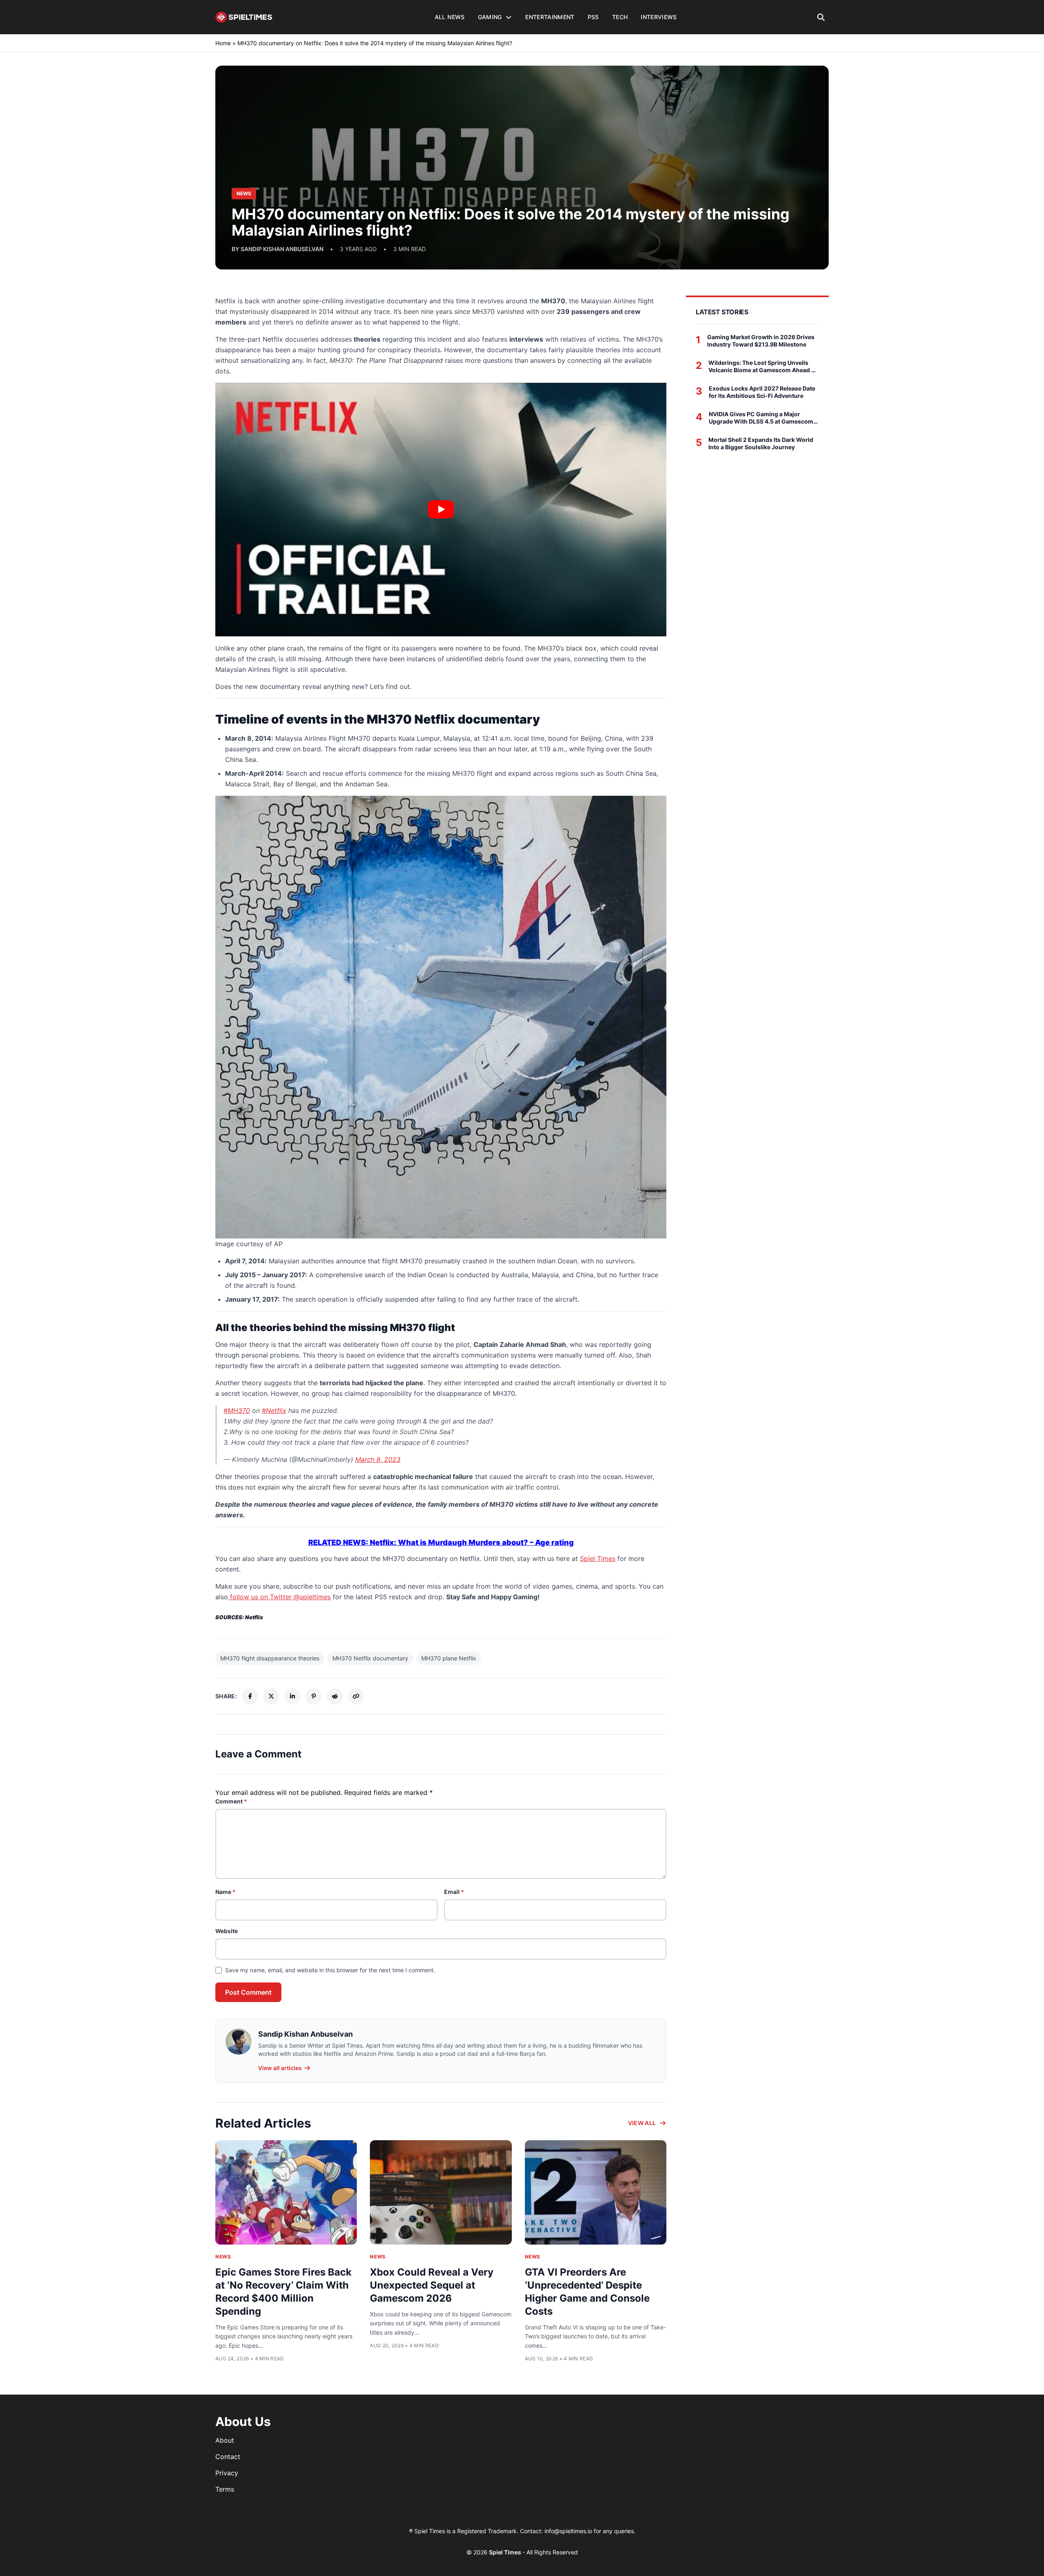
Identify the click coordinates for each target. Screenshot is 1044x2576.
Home (223, 43)
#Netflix (274, 1411)
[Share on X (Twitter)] (271, 1696)
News (223, 2257)
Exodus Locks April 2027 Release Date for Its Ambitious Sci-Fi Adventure (762, 392)
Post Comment (248, 1992)
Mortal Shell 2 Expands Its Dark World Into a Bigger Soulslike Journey (761, 443)
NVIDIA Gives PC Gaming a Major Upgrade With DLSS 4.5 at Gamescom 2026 (761, 418)
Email (454, 1892)
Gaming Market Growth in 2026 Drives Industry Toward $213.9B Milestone (761, 341)
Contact (228, 2457)
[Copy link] (356, 1696)
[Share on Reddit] (335, 1696)
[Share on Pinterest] (314, 1696)
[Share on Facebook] (250, 1696)
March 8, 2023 (378, 1459)
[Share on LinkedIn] (292, 1696)
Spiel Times (598, 1558)
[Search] (821, 17)
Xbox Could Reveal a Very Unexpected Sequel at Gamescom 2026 (432, 2285)
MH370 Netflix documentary (370, 1658)
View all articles (280, 2068)
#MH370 (237, 1411)
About (225, 2440)
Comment (231, 1801)
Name (226, 1892)
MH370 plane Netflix (449, 1658)
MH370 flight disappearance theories (270, 1658)
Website (227, 1931)
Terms (225, 2489)
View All (642, 2123)
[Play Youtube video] (441, 510)
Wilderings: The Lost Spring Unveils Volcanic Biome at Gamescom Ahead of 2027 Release (763, 366)
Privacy (227, 2473)
